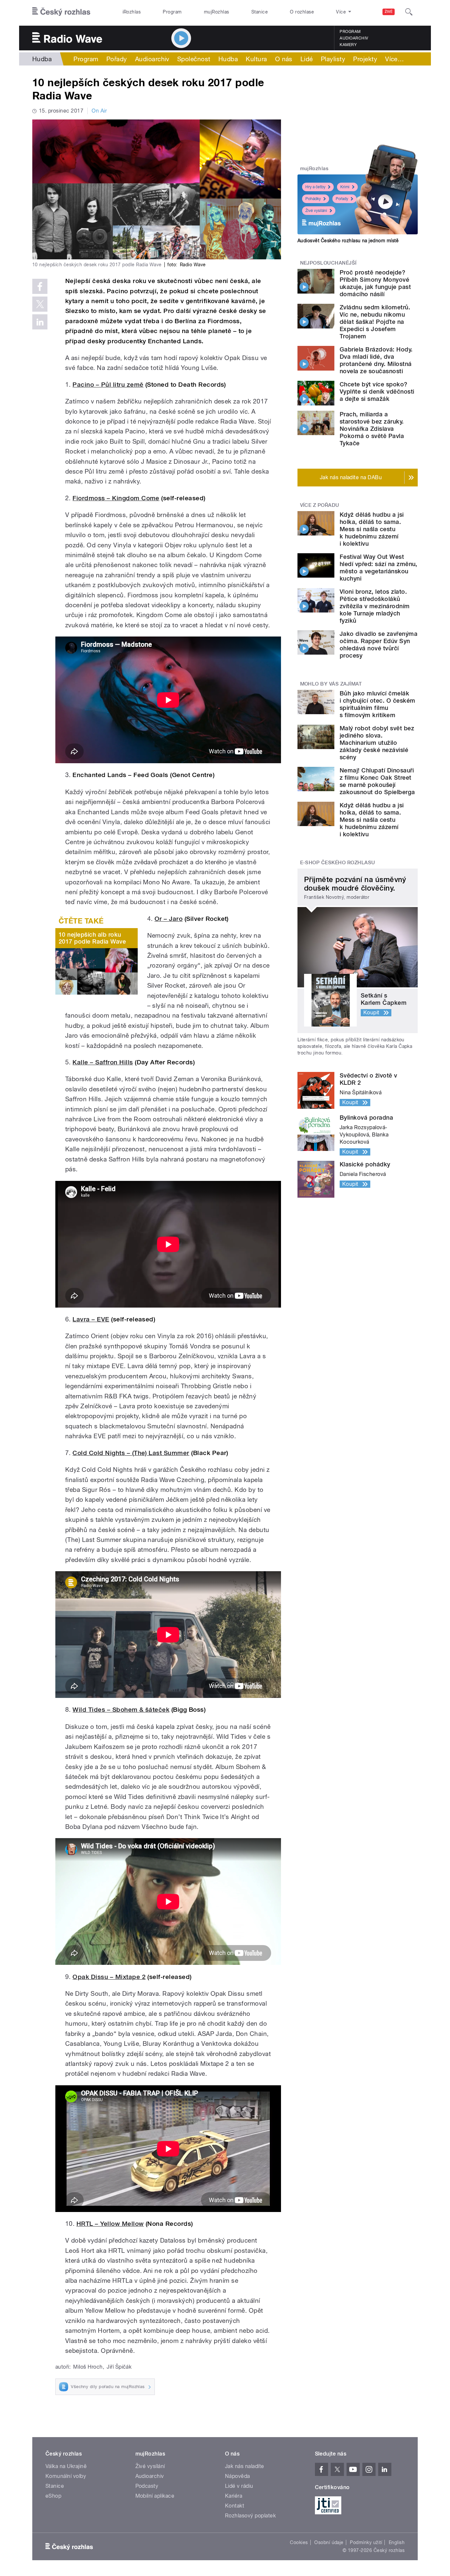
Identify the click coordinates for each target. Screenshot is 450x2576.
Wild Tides (90, 1710)
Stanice (260, 12)
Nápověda (238, 2476)
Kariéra (234, 2496)
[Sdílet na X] (40, 304)
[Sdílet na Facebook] (40, 286)
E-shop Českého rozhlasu (338, 863)
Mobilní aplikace (155, 2496)
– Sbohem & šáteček (138, 1710)
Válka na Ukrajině (66, 2466)
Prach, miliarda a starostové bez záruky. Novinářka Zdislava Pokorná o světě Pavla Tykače (372, 429)
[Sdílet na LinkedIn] (40, 322)
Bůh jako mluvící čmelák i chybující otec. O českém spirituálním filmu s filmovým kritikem (377, 704)
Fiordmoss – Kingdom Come (116, 498)
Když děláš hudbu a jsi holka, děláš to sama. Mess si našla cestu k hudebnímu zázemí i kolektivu (372, 529)
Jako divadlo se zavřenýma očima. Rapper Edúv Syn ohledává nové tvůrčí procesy (379, 645)
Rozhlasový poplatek (250, 2516)
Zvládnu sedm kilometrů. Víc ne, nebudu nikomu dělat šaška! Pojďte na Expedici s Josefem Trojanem (375, 322)
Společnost (194, 59)
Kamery (348, 45)
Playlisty (333, 59)
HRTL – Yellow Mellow (110, 2224)
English (397, 2542)
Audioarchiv (354, 38)
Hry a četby (315, 187)
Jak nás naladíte (245, 2466)
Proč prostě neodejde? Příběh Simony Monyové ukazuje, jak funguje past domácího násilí (375, 283)
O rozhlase (302, 12)
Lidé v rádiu (239, 2486)
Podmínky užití (366, 2542)
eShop (53, 2496)
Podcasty (147, 2486)
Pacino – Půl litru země (108, 385)
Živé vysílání (316, 211)
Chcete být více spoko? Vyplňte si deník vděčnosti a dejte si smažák (377, 391)
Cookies (299, 2542)
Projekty (365, 59)
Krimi (345, 187)
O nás (284, 59)
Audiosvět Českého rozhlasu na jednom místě (348, 241)
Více (394, 59)
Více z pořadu (320, 505)
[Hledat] (409, 12)
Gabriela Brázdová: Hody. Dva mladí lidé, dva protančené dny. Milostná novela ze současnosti (376, 360)
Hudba (42, 59)
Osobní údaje (329, 2542)
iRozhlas (132, 12)
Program (172, 12)
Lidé (307, 59)
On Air (99, 111)
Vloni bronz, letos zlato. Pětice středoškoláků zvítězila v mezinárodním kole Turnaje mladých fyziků (375, 606)
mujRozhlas (217, 12)
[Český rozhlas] (61, 12)
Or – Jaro (169, 919)
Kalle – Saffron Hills (103, 1062)
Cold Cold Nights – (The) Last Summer (131, 1453)
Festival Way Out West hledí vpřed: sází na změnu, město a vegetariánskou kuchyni (379, 568)
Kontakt (235, 2506)
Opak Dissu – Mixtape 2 (109, 1977)
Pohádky (313, 199)
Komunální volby (66, 2476)
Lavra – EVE (91, 1319)
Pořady (117, 59)
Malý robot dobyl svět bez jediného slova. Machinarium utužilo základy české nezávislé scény (377, 743)
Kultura (256, 59)
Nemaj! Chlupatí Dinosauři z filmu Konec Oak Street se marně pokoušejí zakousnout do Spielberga (377, 781)
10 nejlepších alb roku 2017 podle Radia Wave (92, 938)
